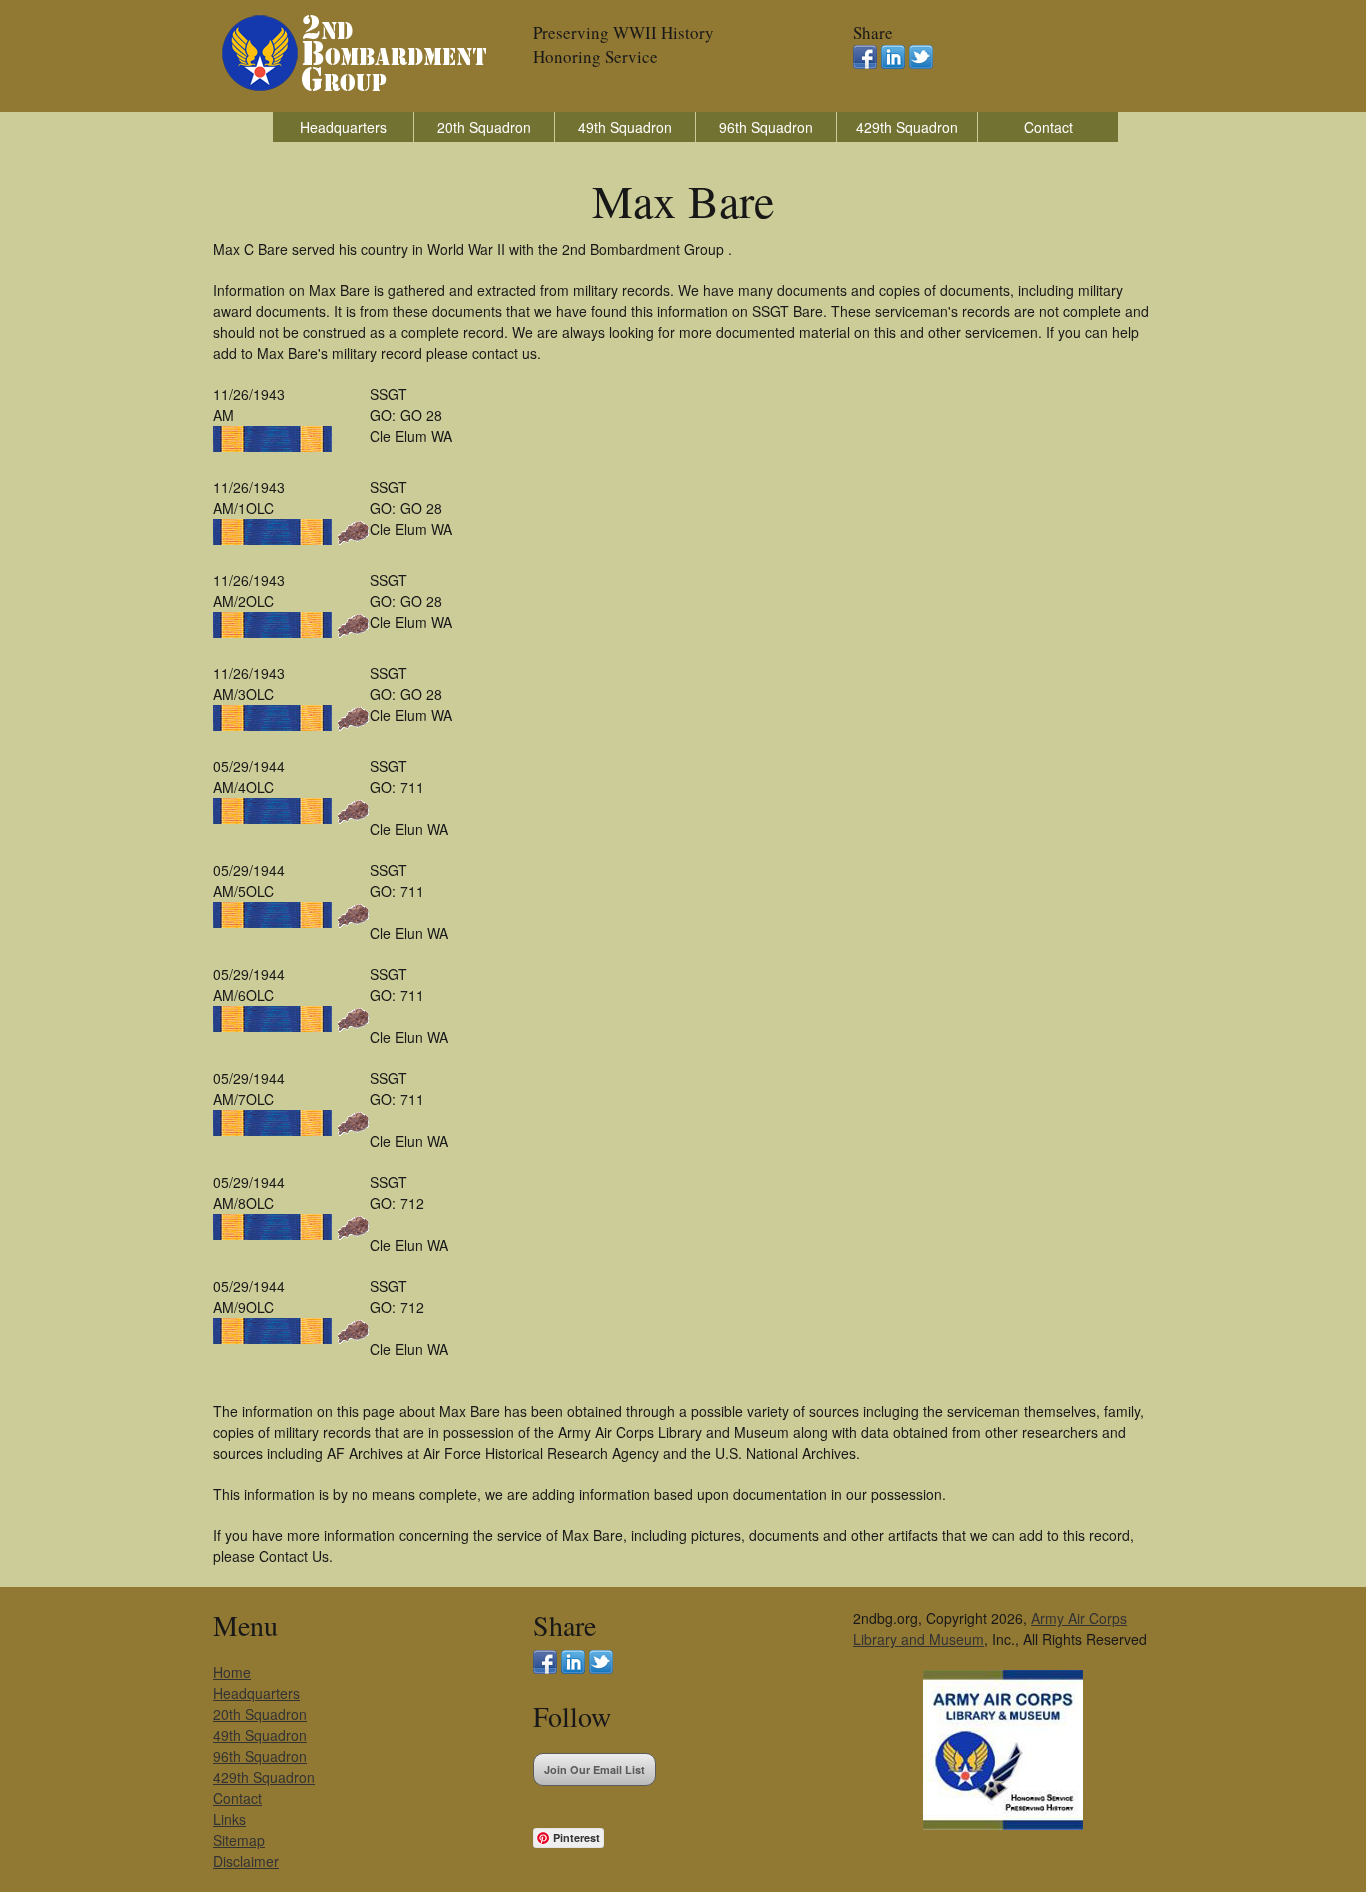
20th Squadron (484, 127)
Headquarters (343, 127)
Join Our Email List (594, 1769)
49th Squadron (625, 127)
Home (232, 1672)
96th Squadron (766, 127)
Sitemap (239, 1840)
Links (229, 1819)
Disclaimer (246, 1861)
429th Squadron (907, 127)
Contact (1048, 127)
